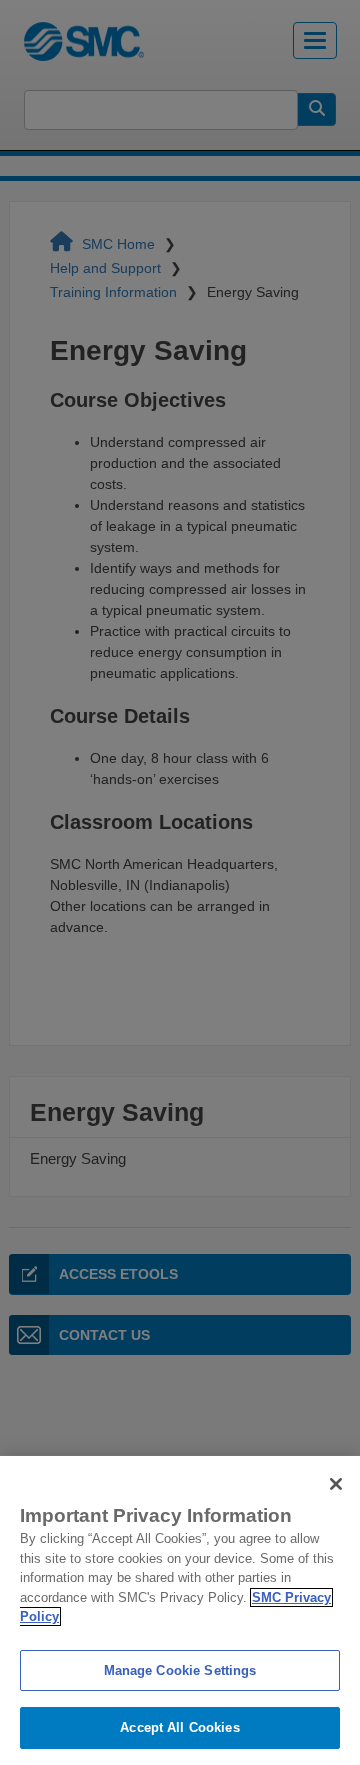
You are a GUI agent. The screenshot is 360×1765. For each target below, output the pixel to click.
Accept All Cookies (179, 1727)
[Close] (336, 1484)
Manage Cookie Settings (180, 1670)
